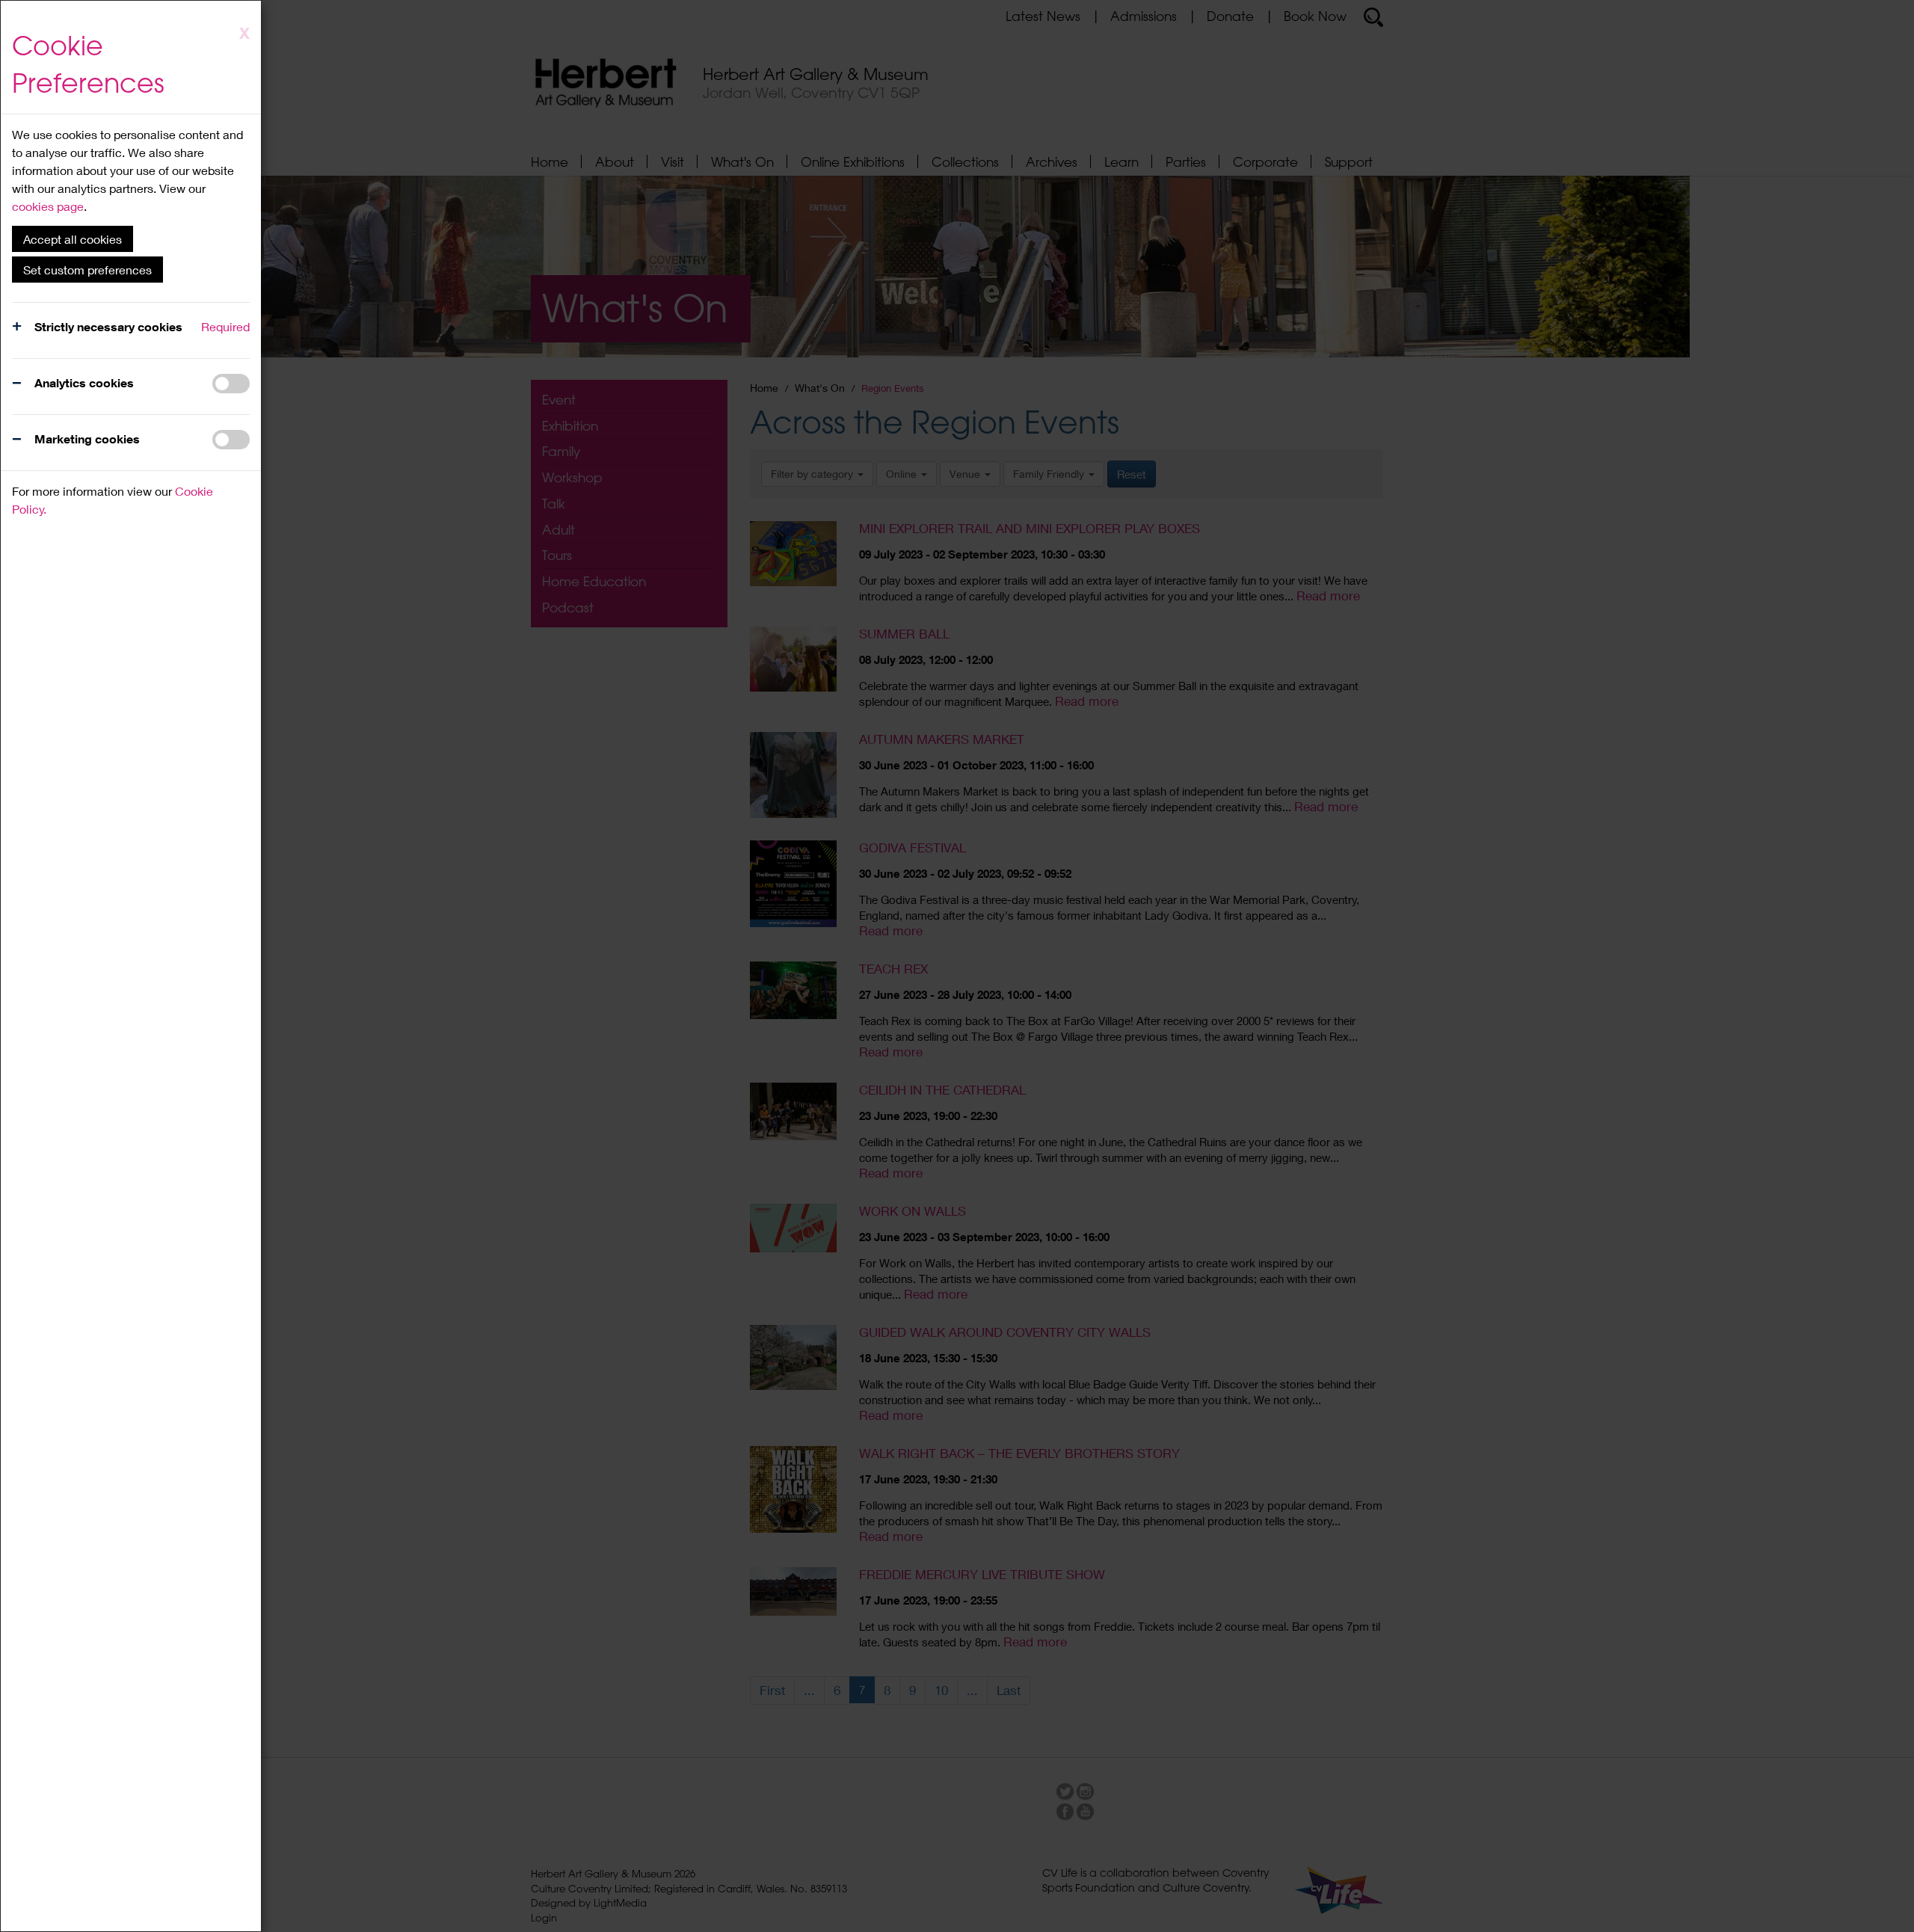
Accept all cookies (73, 239)
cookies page (48, 206)
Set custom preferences (87, 270)
